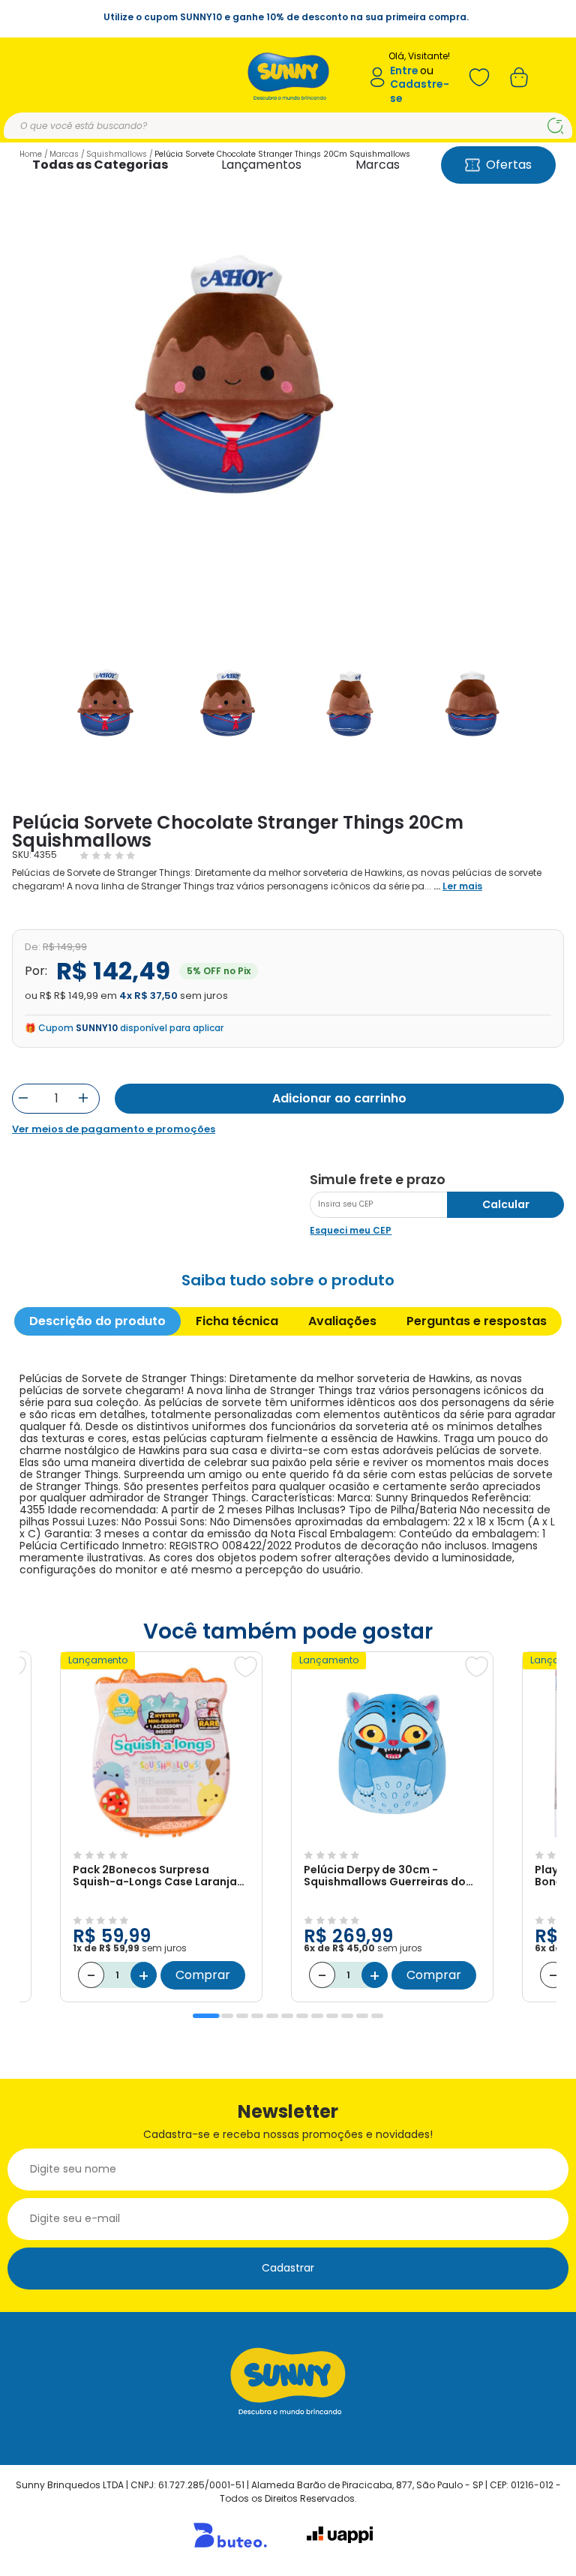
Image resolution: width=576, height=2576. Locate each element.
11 (362, 2016)
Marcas (378, 165)
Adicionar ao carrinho (339, 1098)
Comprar (203, 1975)
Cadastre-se (420, 91)
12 (377, 2016)
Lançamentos (261, 165)
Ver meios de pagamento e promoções (114, 1129)
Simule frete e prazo (378, 1180)
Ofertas (509, 165)
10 (347, 2016)
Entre (404, 71)
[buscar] (555, 126)
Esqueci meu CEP (351, 1230)
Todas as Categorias (100, 165)
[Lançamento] (161, 1837)
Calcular (506, 1204)
